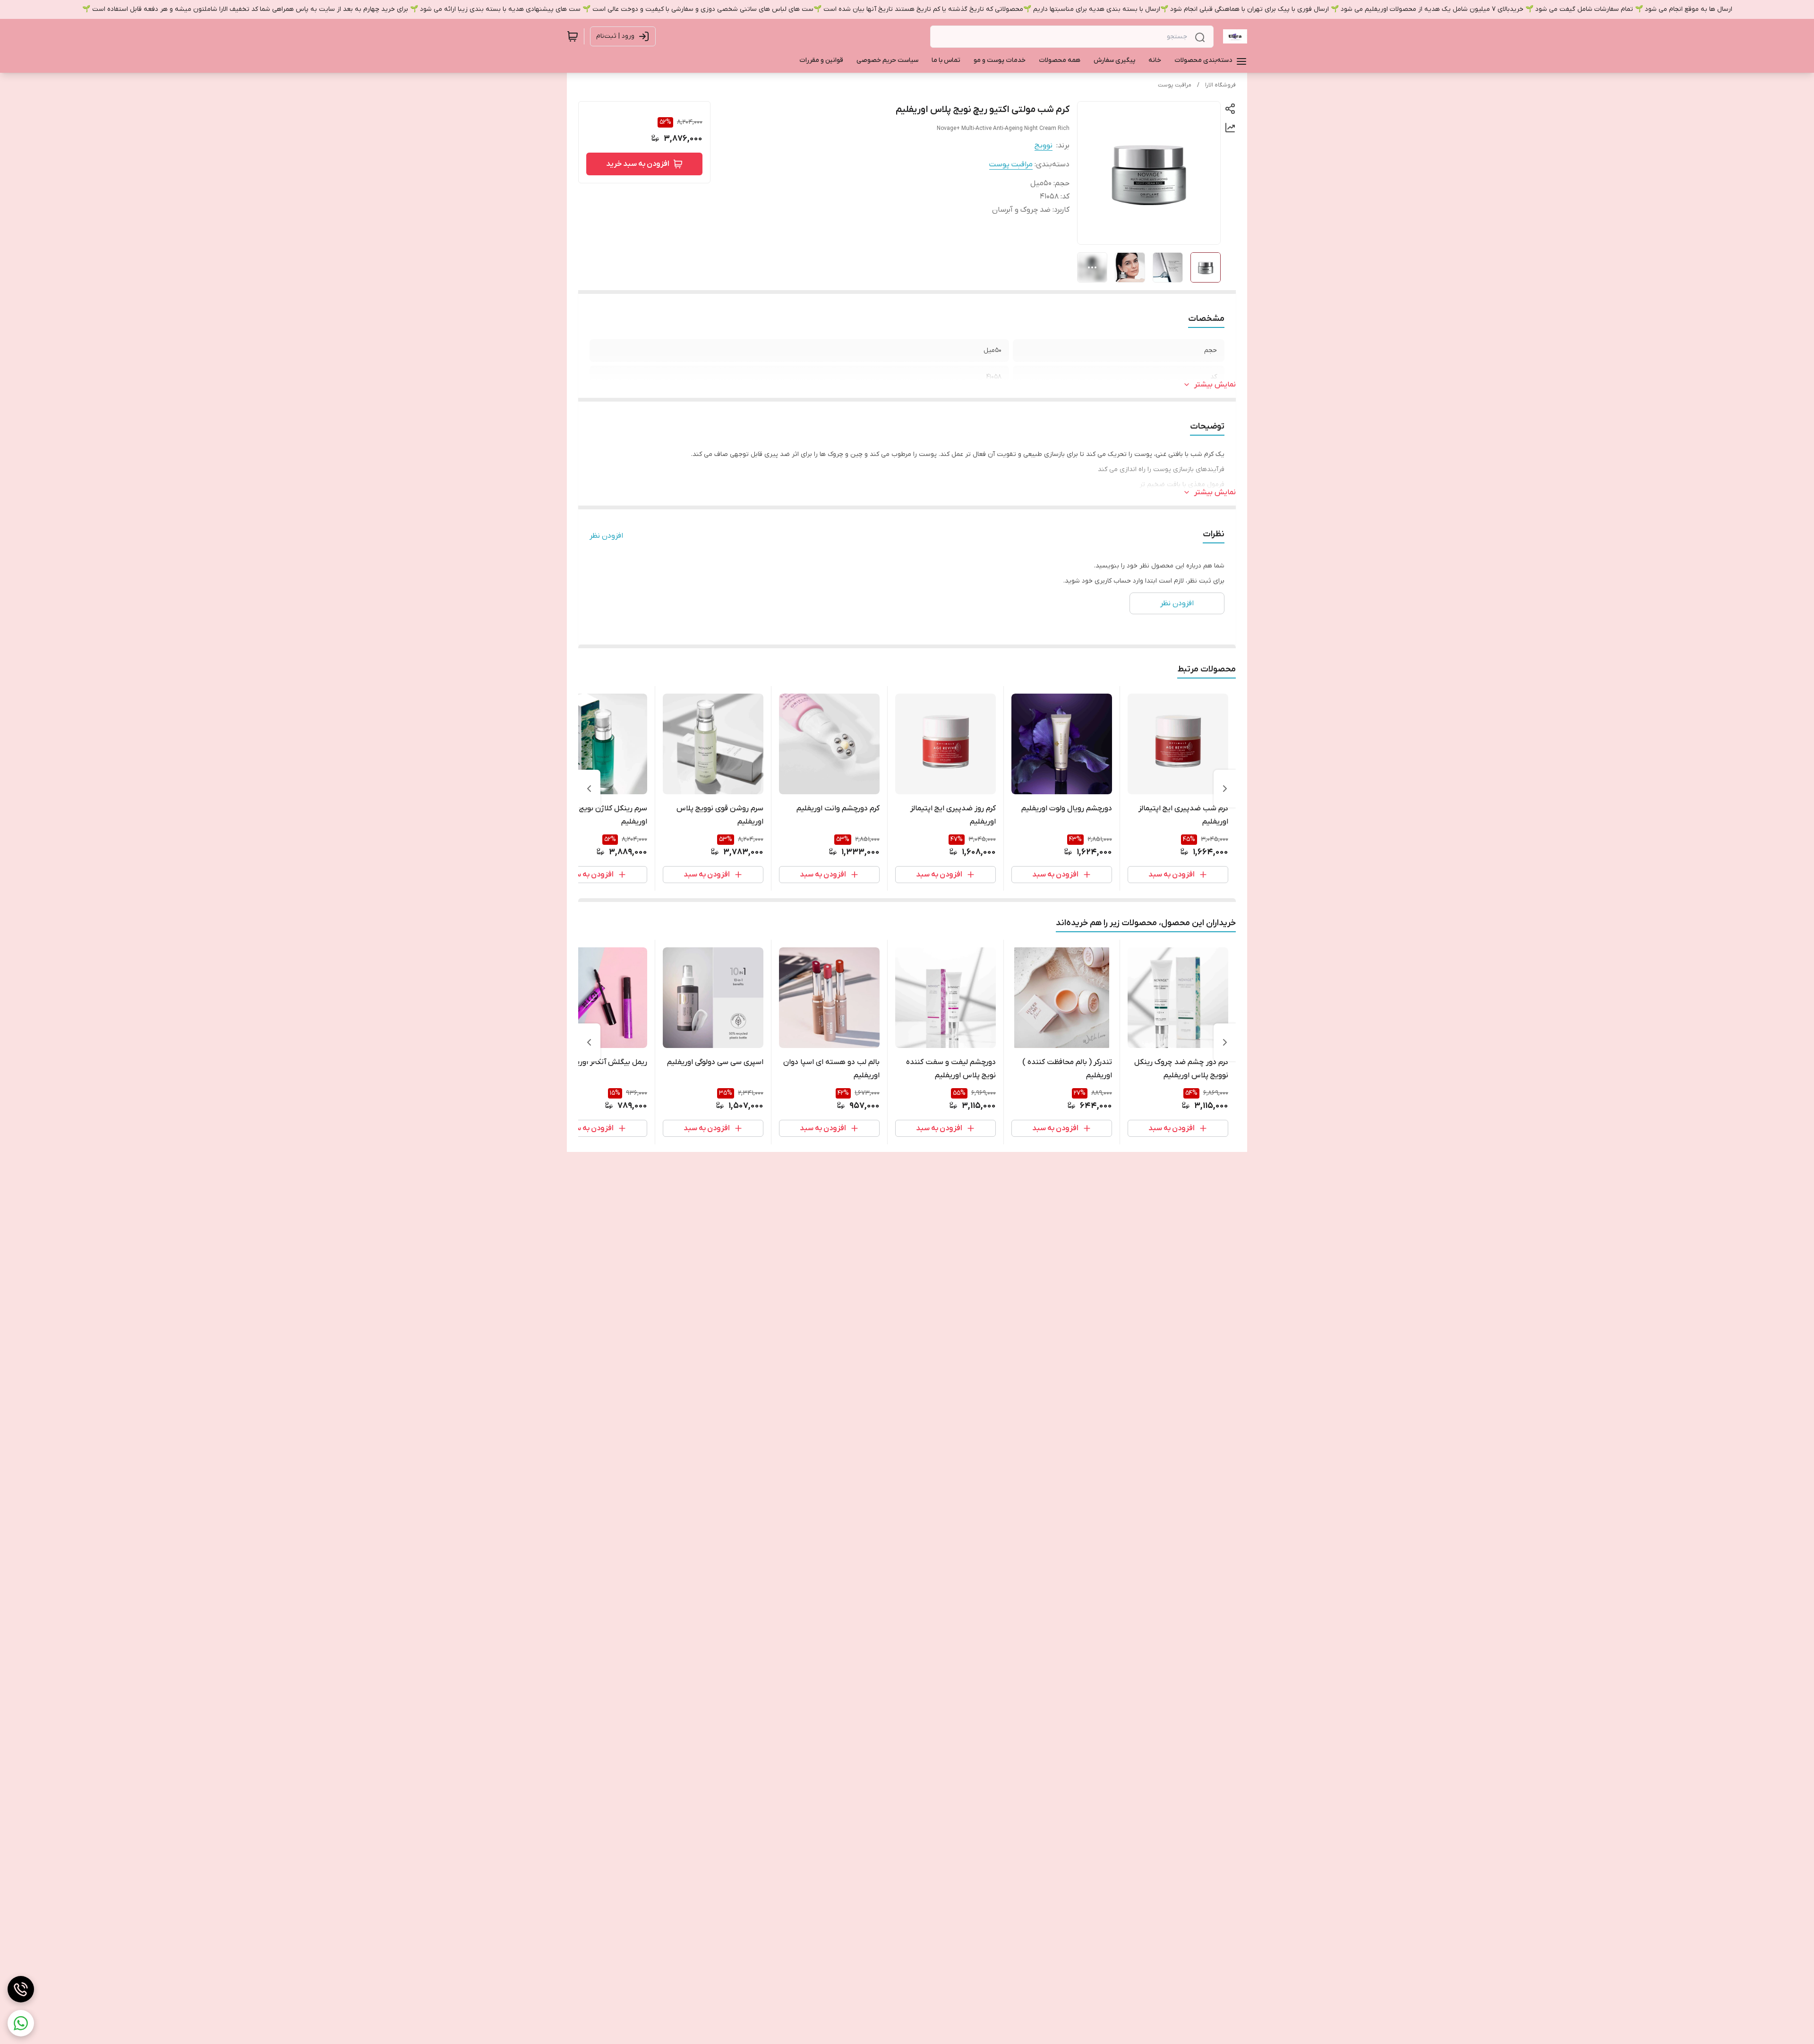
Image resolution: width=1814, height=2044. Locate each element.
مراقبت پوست (1175, 85)
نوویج (1044, 146)
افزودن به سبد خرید (638, 164)
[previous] (1225, 789)
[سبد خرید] (573, 36)
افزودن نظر (606, 536)
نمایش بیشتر (1215, 385)
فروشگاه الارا (1220, 85)
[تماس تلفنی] (21, 1989)
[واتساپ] (21, 2023)
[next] (589, 789)
